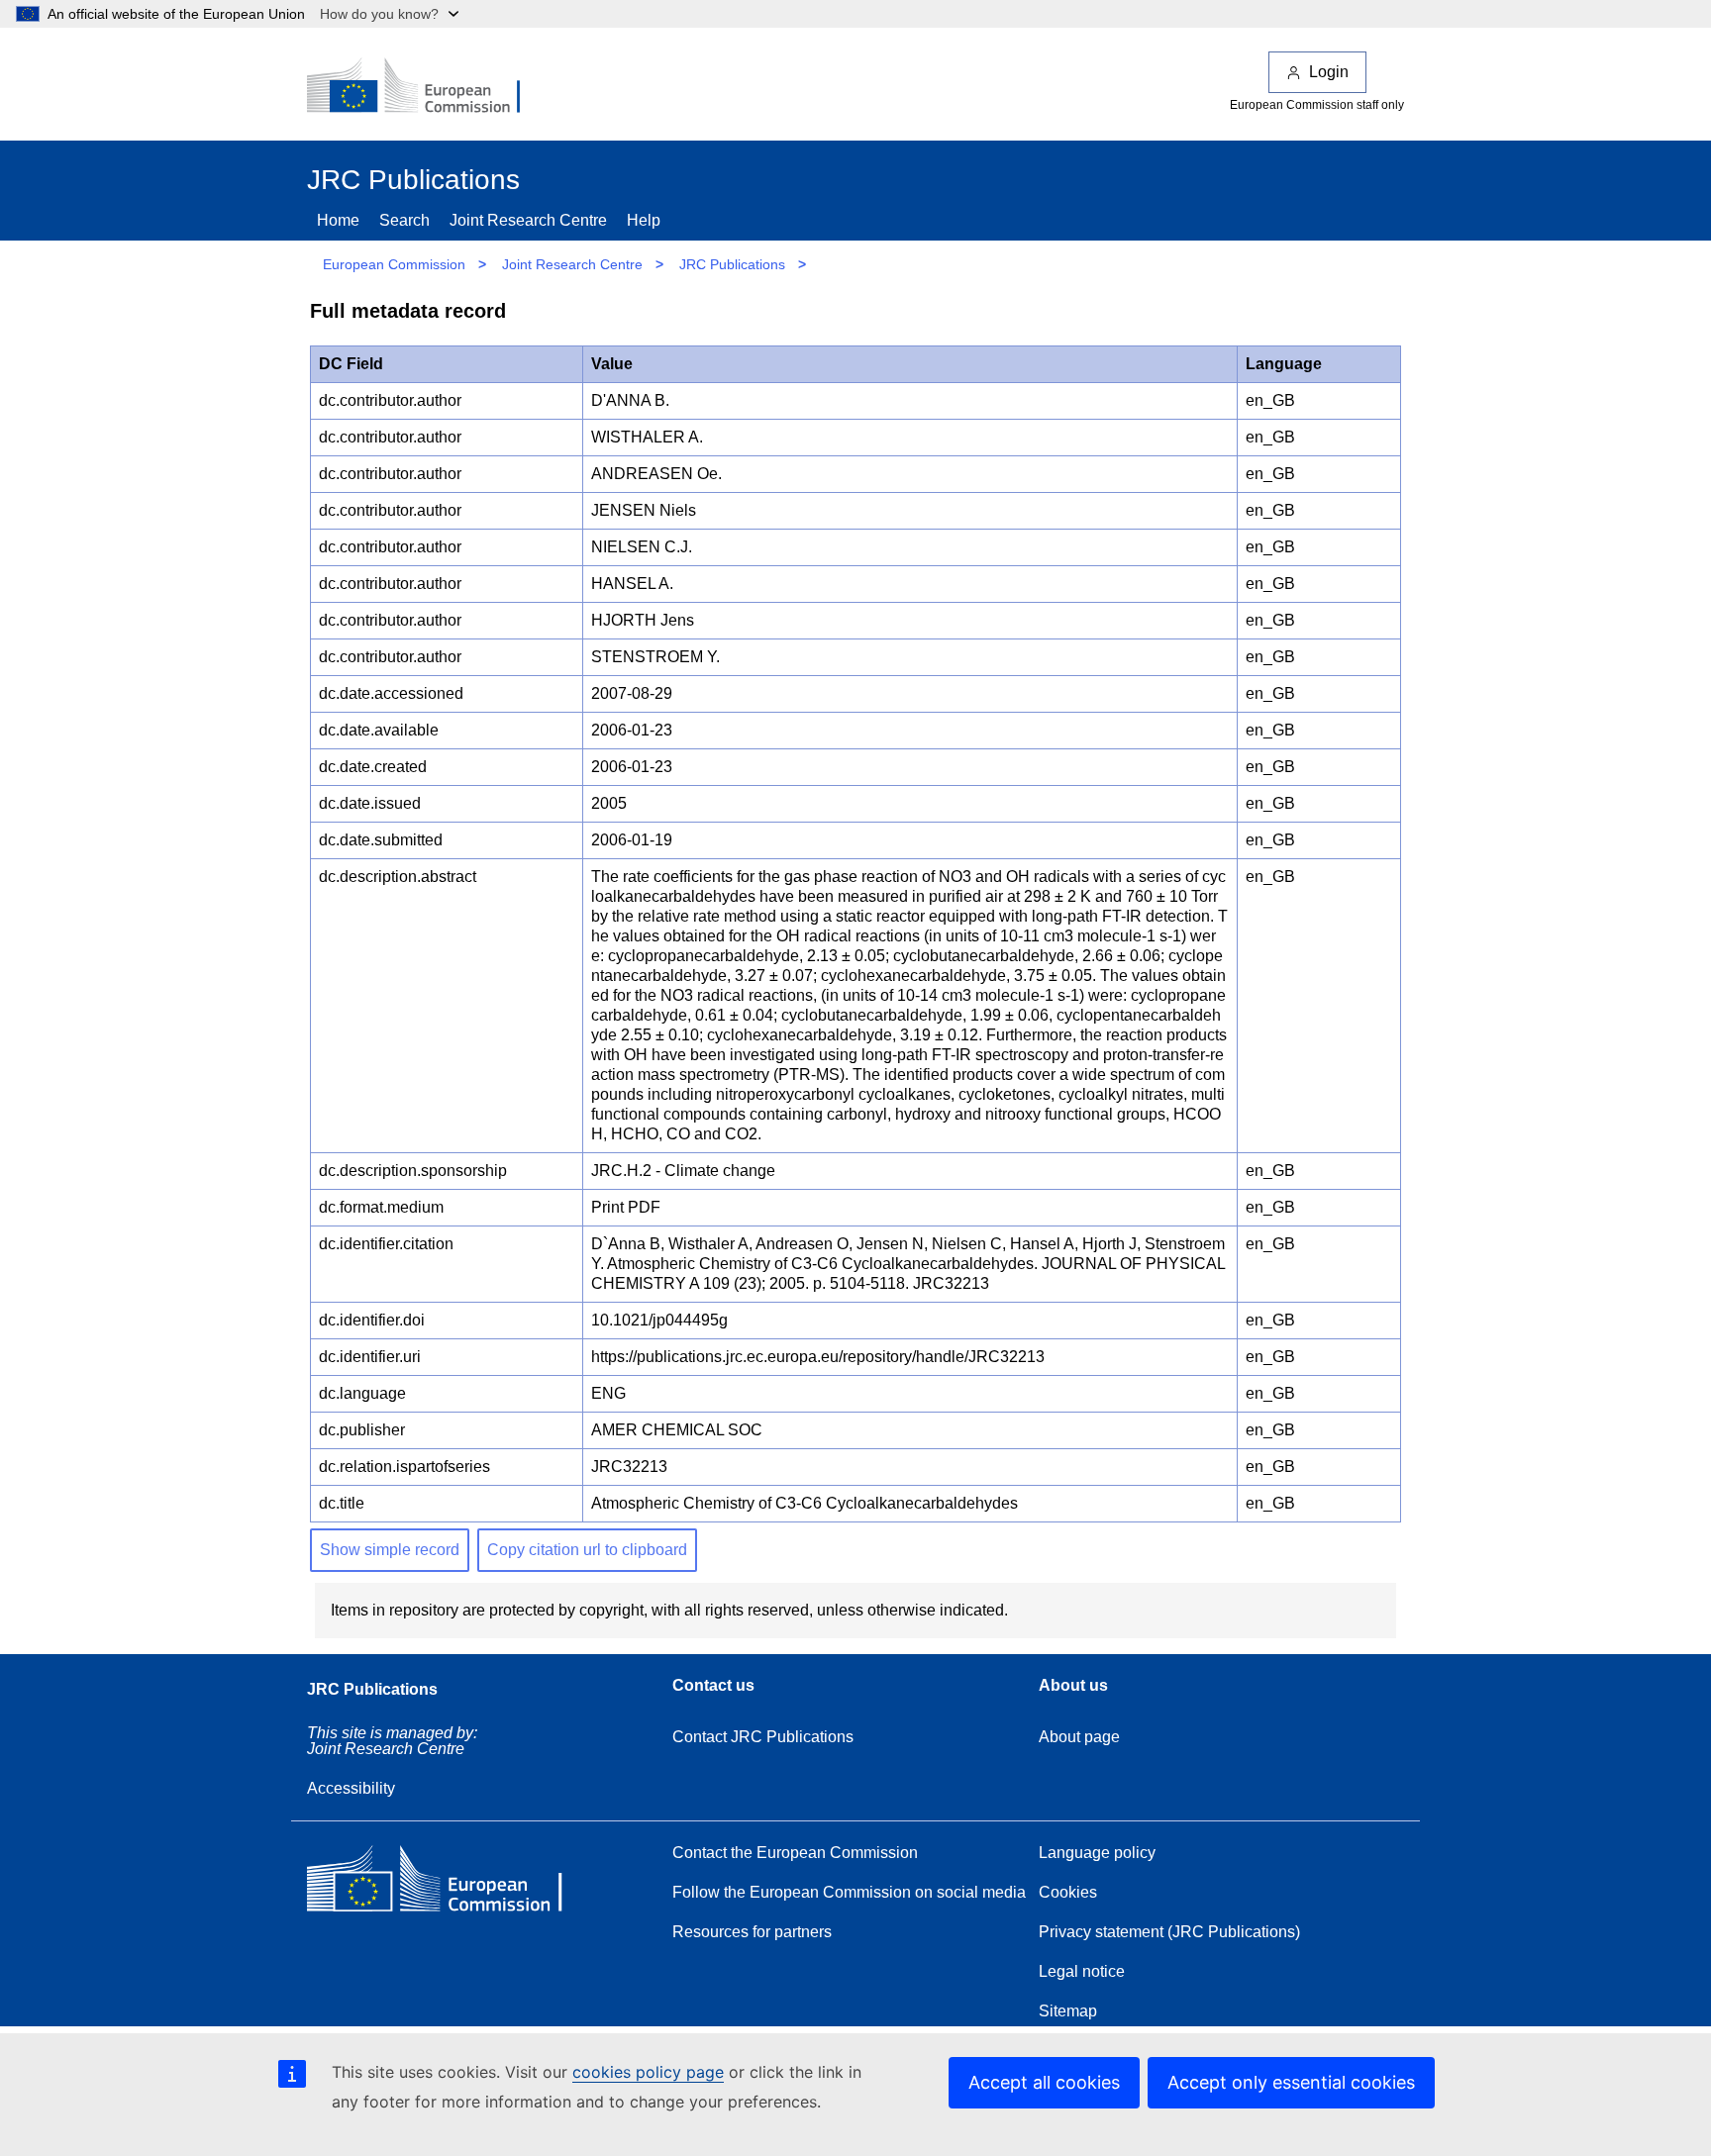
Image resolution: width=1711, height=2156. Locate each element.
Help (644, 220)
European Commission (394, 264)
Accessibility (351, 1788)
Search (404, 220)
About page (1079, 1737)
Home (338, 220)
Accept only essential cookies (1291, 2082)
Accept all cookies (1044, 2082)
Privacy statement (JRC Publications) (1169, 1932)
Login (1329, 72)
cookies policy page (648, 2072)
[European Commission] (427, 87)
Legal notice (1082, 1971)
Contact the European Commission (795, 1853)
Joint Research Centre (528, 220)
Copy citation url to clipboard (587, 1550)
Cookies (1068, 1892)
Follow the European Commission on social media (849, 1892)
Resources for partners (752, 1932)
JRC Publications (732, 264)
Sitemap (1068, 2011)
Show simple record (390, 1550)
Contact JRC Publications (763, 1737)
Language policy (1097, 1853)
